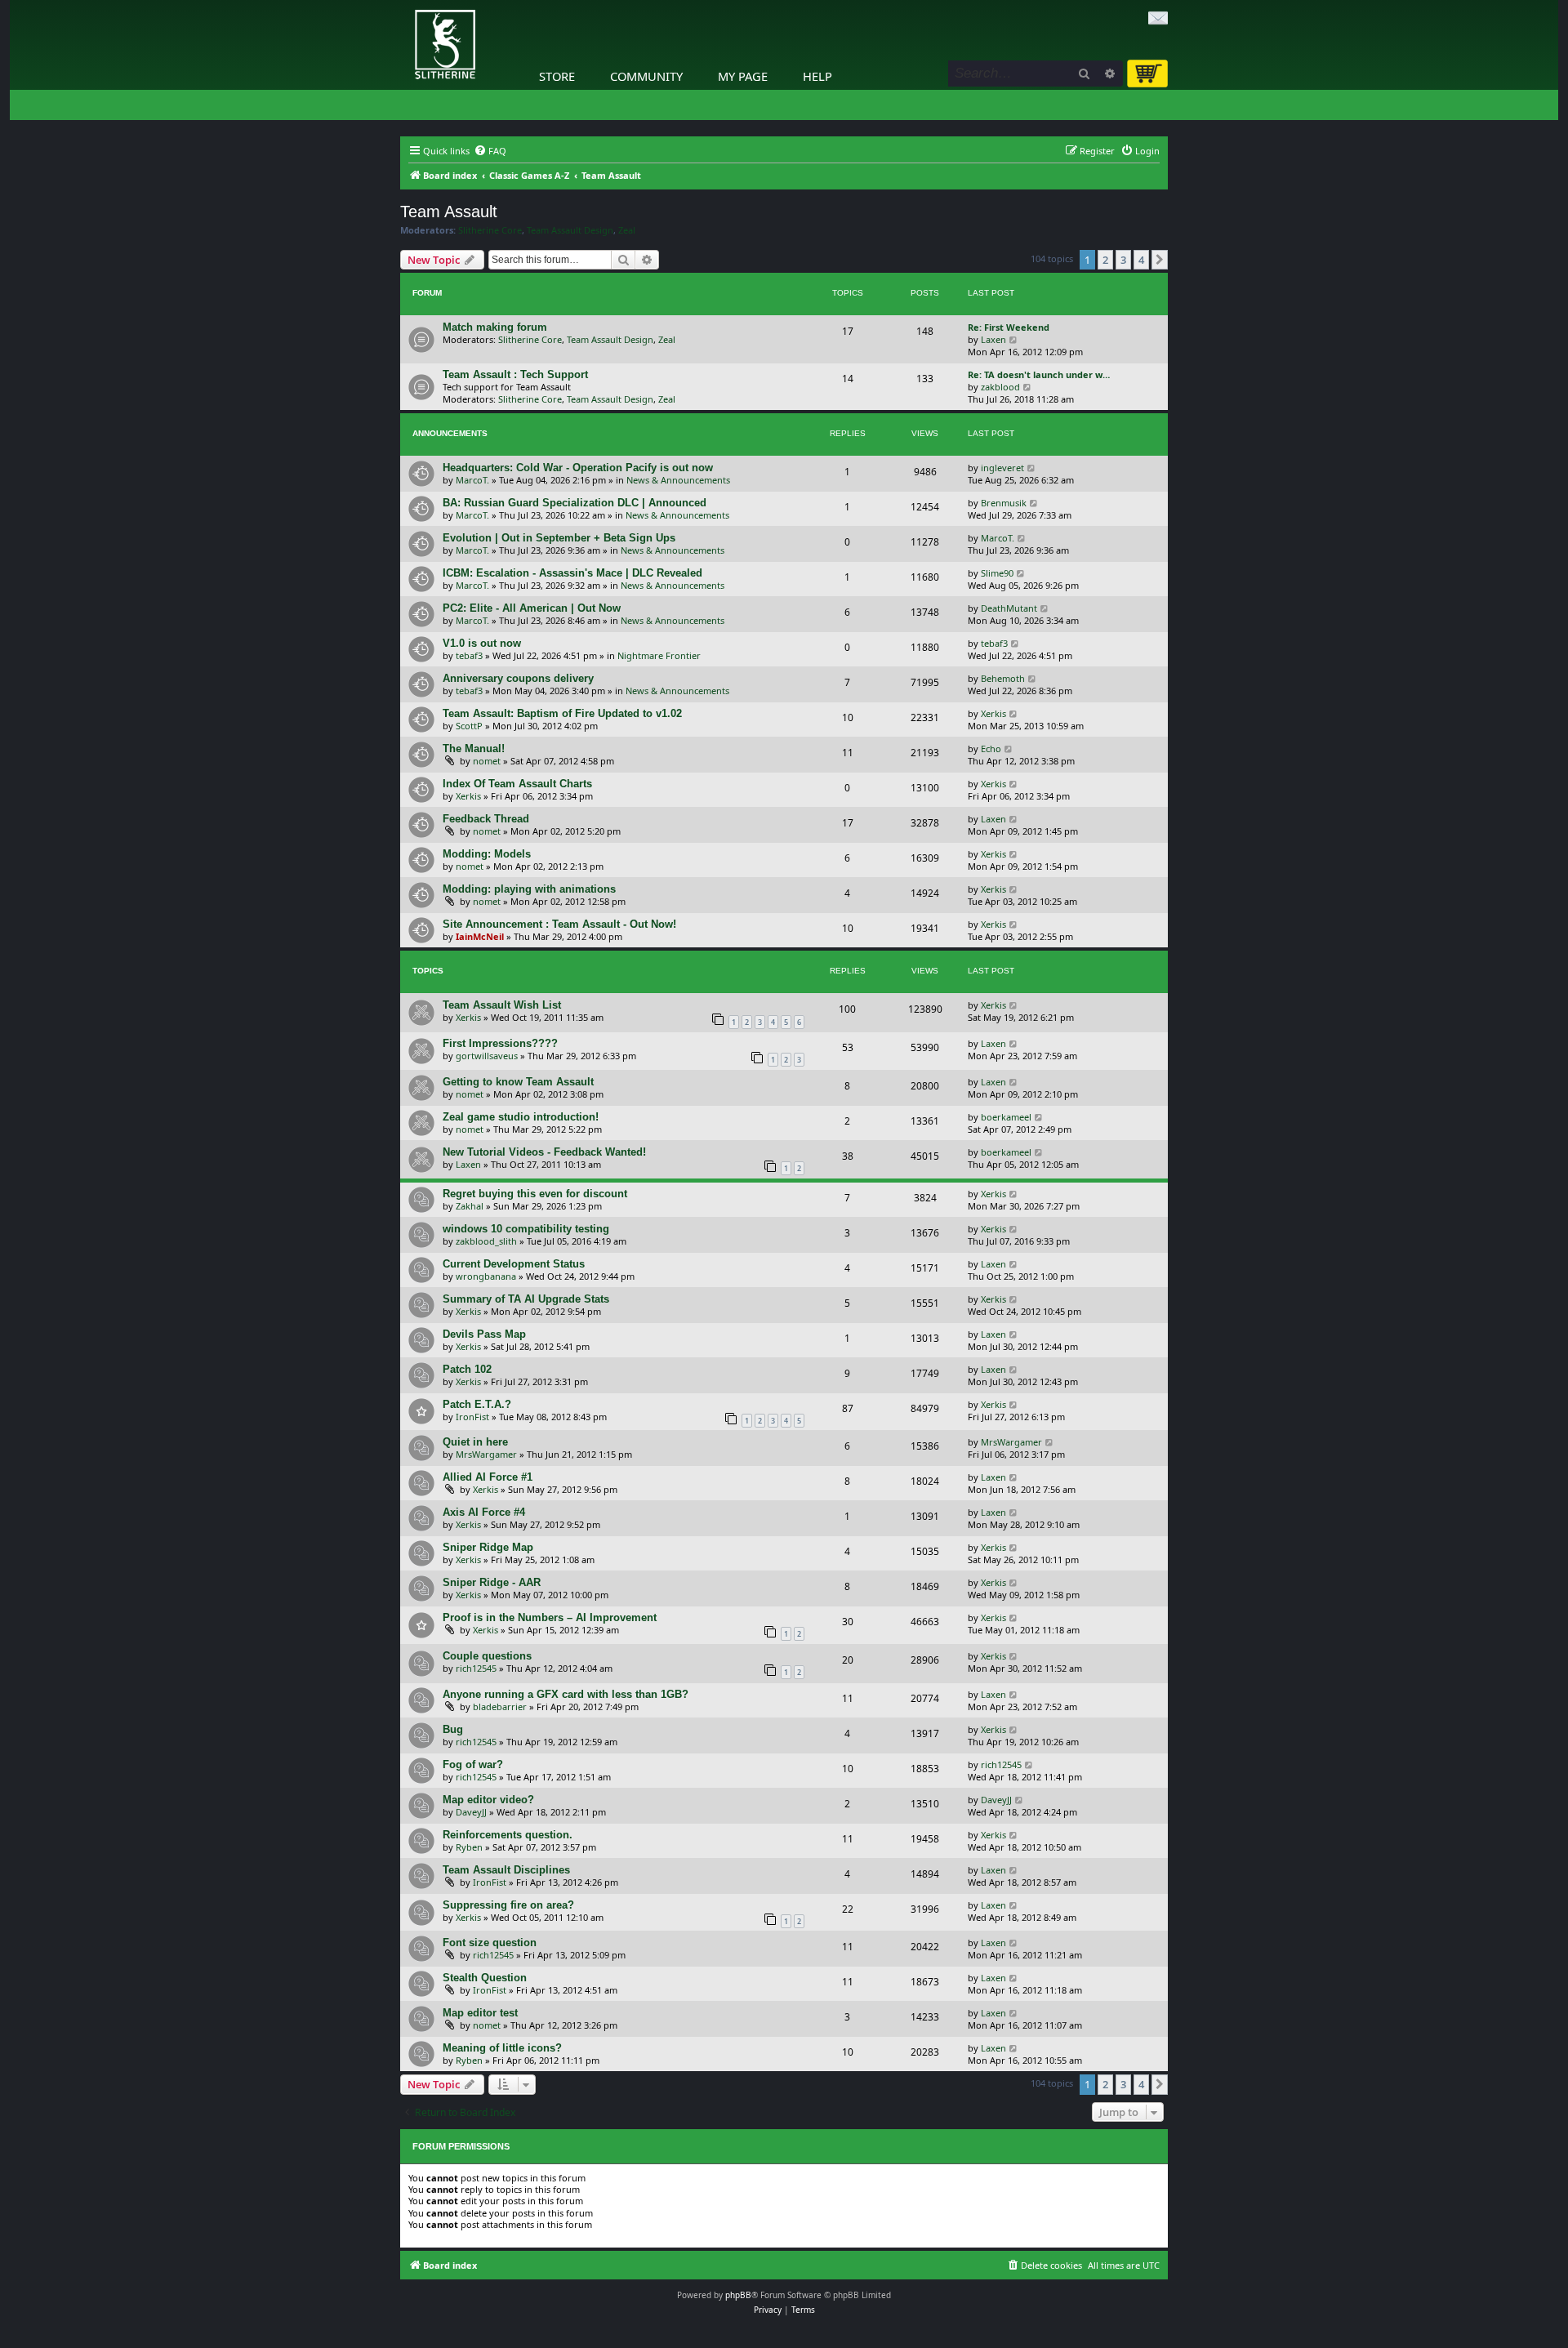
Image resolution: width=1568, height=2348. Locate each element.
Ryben (469, 1847)
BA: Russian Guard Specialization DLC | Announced (575, 503)
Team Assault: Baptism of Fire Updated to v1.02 (562, 713)
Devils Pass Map (484, 1334)
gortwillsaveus (487, 1056)
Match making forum (495, 327)
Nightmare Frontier (659, 655)
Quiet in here (475, 1442)
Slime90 (997, 573)
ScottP (469, 726)
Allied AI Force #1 (488, 1477)
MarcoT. (472, 480)
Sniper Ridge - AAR (492, 1582)
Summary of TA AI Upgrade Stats (526, 1299)
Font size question (490, 1943)
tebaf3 (469, 655)
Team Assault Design (570, 230)
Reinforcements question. (508, 1835)
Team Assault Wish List (502, 1005)
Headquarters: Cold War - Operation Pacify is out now (578, 468)
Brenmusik (1004, 503)
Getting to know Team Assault (518, 1082)
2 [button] (1105, 260)
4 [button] (1141, 260)
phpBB (738, 2295)
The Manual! (474, 749)
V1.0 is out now (482, 643)
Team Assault (449, 212)
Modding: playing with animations (529, 889)
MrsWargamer (486, 1454)
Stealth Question (485, 1978)
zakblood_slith (486, 1241)
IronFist (472, 1417)
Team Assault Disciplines (506, 1870)
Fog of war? (473, 1764)
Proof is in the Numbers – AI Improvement (550, 1617)
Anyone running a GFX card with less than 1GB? (566, 1694)
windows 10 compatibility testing (526, 1229)
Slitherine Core (490, 230)
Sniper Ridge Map (488, 1547)
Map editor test (480, 2013)
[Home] (404, 4)
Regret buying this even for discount (535, 1194)
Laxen (993, 339)
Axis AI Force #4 (484, 1512)
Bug (453, 1729)
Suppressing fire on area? (508, 1905)
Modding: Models (487, 854)
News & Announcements (678, 480)
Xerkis (993, 713)
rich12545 (476, 1668)
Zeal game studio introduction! (521, 1117)
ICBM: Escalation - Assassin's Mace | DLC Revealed (572, 573)
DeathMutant (1009, 608)
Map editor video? (488, 1800)
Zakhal (470, 1206)
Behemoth (1003, 678)
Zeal (627, 230)
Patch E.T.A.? (477, 1404)
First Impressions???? (500, 1043)
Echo (991, 749)
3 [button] (1123, 260)
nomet (487, 761)
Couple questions (487, 1656)
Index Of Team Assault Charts (517, 784)
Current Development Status (514, 1264)
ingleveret (1002, 468)
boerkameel (1006, 1117)
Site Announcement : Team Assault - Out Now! (559, 924)
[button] (1160, 260)
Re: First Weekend (1009, 327)
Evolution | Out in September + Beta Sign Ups (559, 538)
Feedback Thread (486, 819)
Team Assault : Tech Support (515, 374)
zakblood (1000, 387)
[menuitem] (490, 151)
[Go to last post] (1032, 468)
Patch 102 (467, 1369)
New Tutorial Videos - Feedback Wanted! (544, 1152)
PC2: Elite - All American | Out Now (532, 608)
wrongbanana (486, 1276)
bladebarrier (500, 1706)
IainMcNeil (480, 936)
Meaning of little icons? (502, 2048)
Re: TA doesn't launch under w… (1039, 374)
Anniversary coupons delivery (518, 678)
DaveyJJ (471, 1812)
